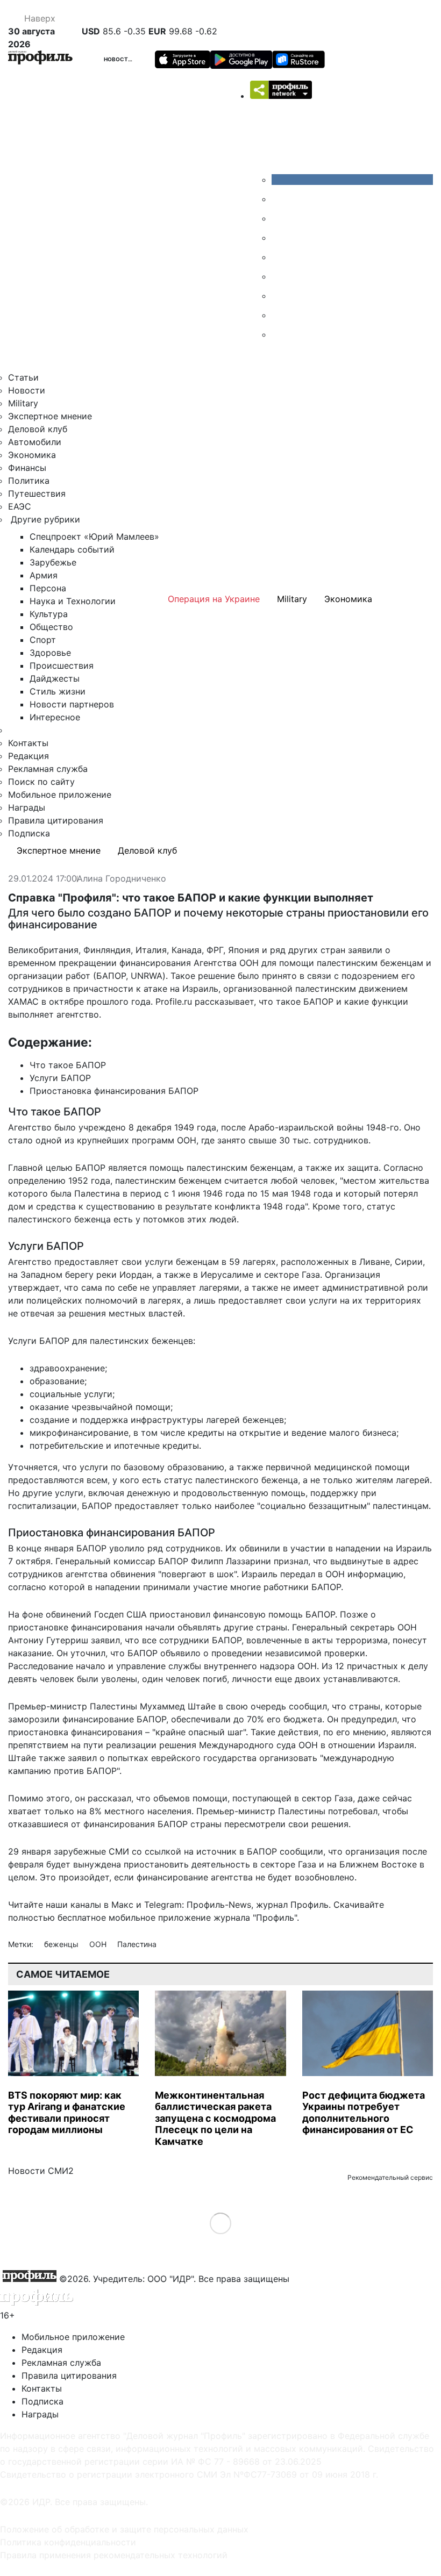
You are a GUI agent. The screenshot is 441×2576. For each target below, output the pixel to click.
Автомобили (35, 442)
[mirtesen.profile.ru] (280, 238)
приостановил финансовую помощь (226, 1614)
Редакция (29, 756)
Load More (221, 2223)
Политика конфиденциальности (68, 2542)
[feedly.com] (280, 296)
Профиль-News (219, 1905)
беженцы (62, 1944)
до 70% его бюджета (278, 1719)
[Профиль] (40, 59)
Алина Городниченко (122, 879)
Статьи (23, 377)
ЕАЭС (20, 506)
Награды (27, 807)
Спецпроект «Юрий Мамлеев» (94, 536)
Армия (44, 575)
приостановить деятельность (187, 1864)
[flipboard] (280, 334)
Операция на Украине (214, 599)
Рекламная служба (48, 769)
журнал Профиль (292, 1905)
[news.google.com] (280, 276)
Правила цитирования (56, 820)
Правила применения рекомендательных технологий (114, 2555)
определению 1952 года (59, 1180)
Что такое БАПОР (68, 1065)
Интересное (55, 717)
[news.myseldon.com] (280, 257)
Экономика (32, 455)
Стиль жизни (58, 691)
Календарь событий (72, 549)
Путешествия (37, 493)
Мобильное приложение (60, 795)
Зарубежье (53, 562)
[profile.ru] (280, 315)
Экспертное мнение (50, 416)
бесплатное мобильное (106, 1917)
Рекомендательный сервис (390, 2177)
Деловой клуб (38, 429)
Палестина (137, 1944)
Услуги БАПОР (60, 1078)
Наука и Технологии (73, 601)
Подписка (29, 833)
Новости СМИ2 (41, 2171)
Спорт (43, 640)
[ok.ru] (280, 199)
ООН (99, 1944)
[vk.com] (352, 180)
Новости (118, 59)
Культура (49, 614)
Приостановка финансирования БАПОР (114, 1091)
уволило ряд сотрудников (165, 1548)
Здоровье (50, 653)
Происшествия (62, 666)
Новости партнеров (72, 704)
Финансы (27, 468)
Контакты (28, 743)
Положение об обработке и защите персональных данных (124, 2529)
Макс (122, 1905)
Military (23, 403)
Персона (48, 588)
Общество (51, 627)
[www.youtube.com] (280, 218)
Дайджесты (55, 678)
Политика (29, 481)
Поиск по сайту (41, 782)
